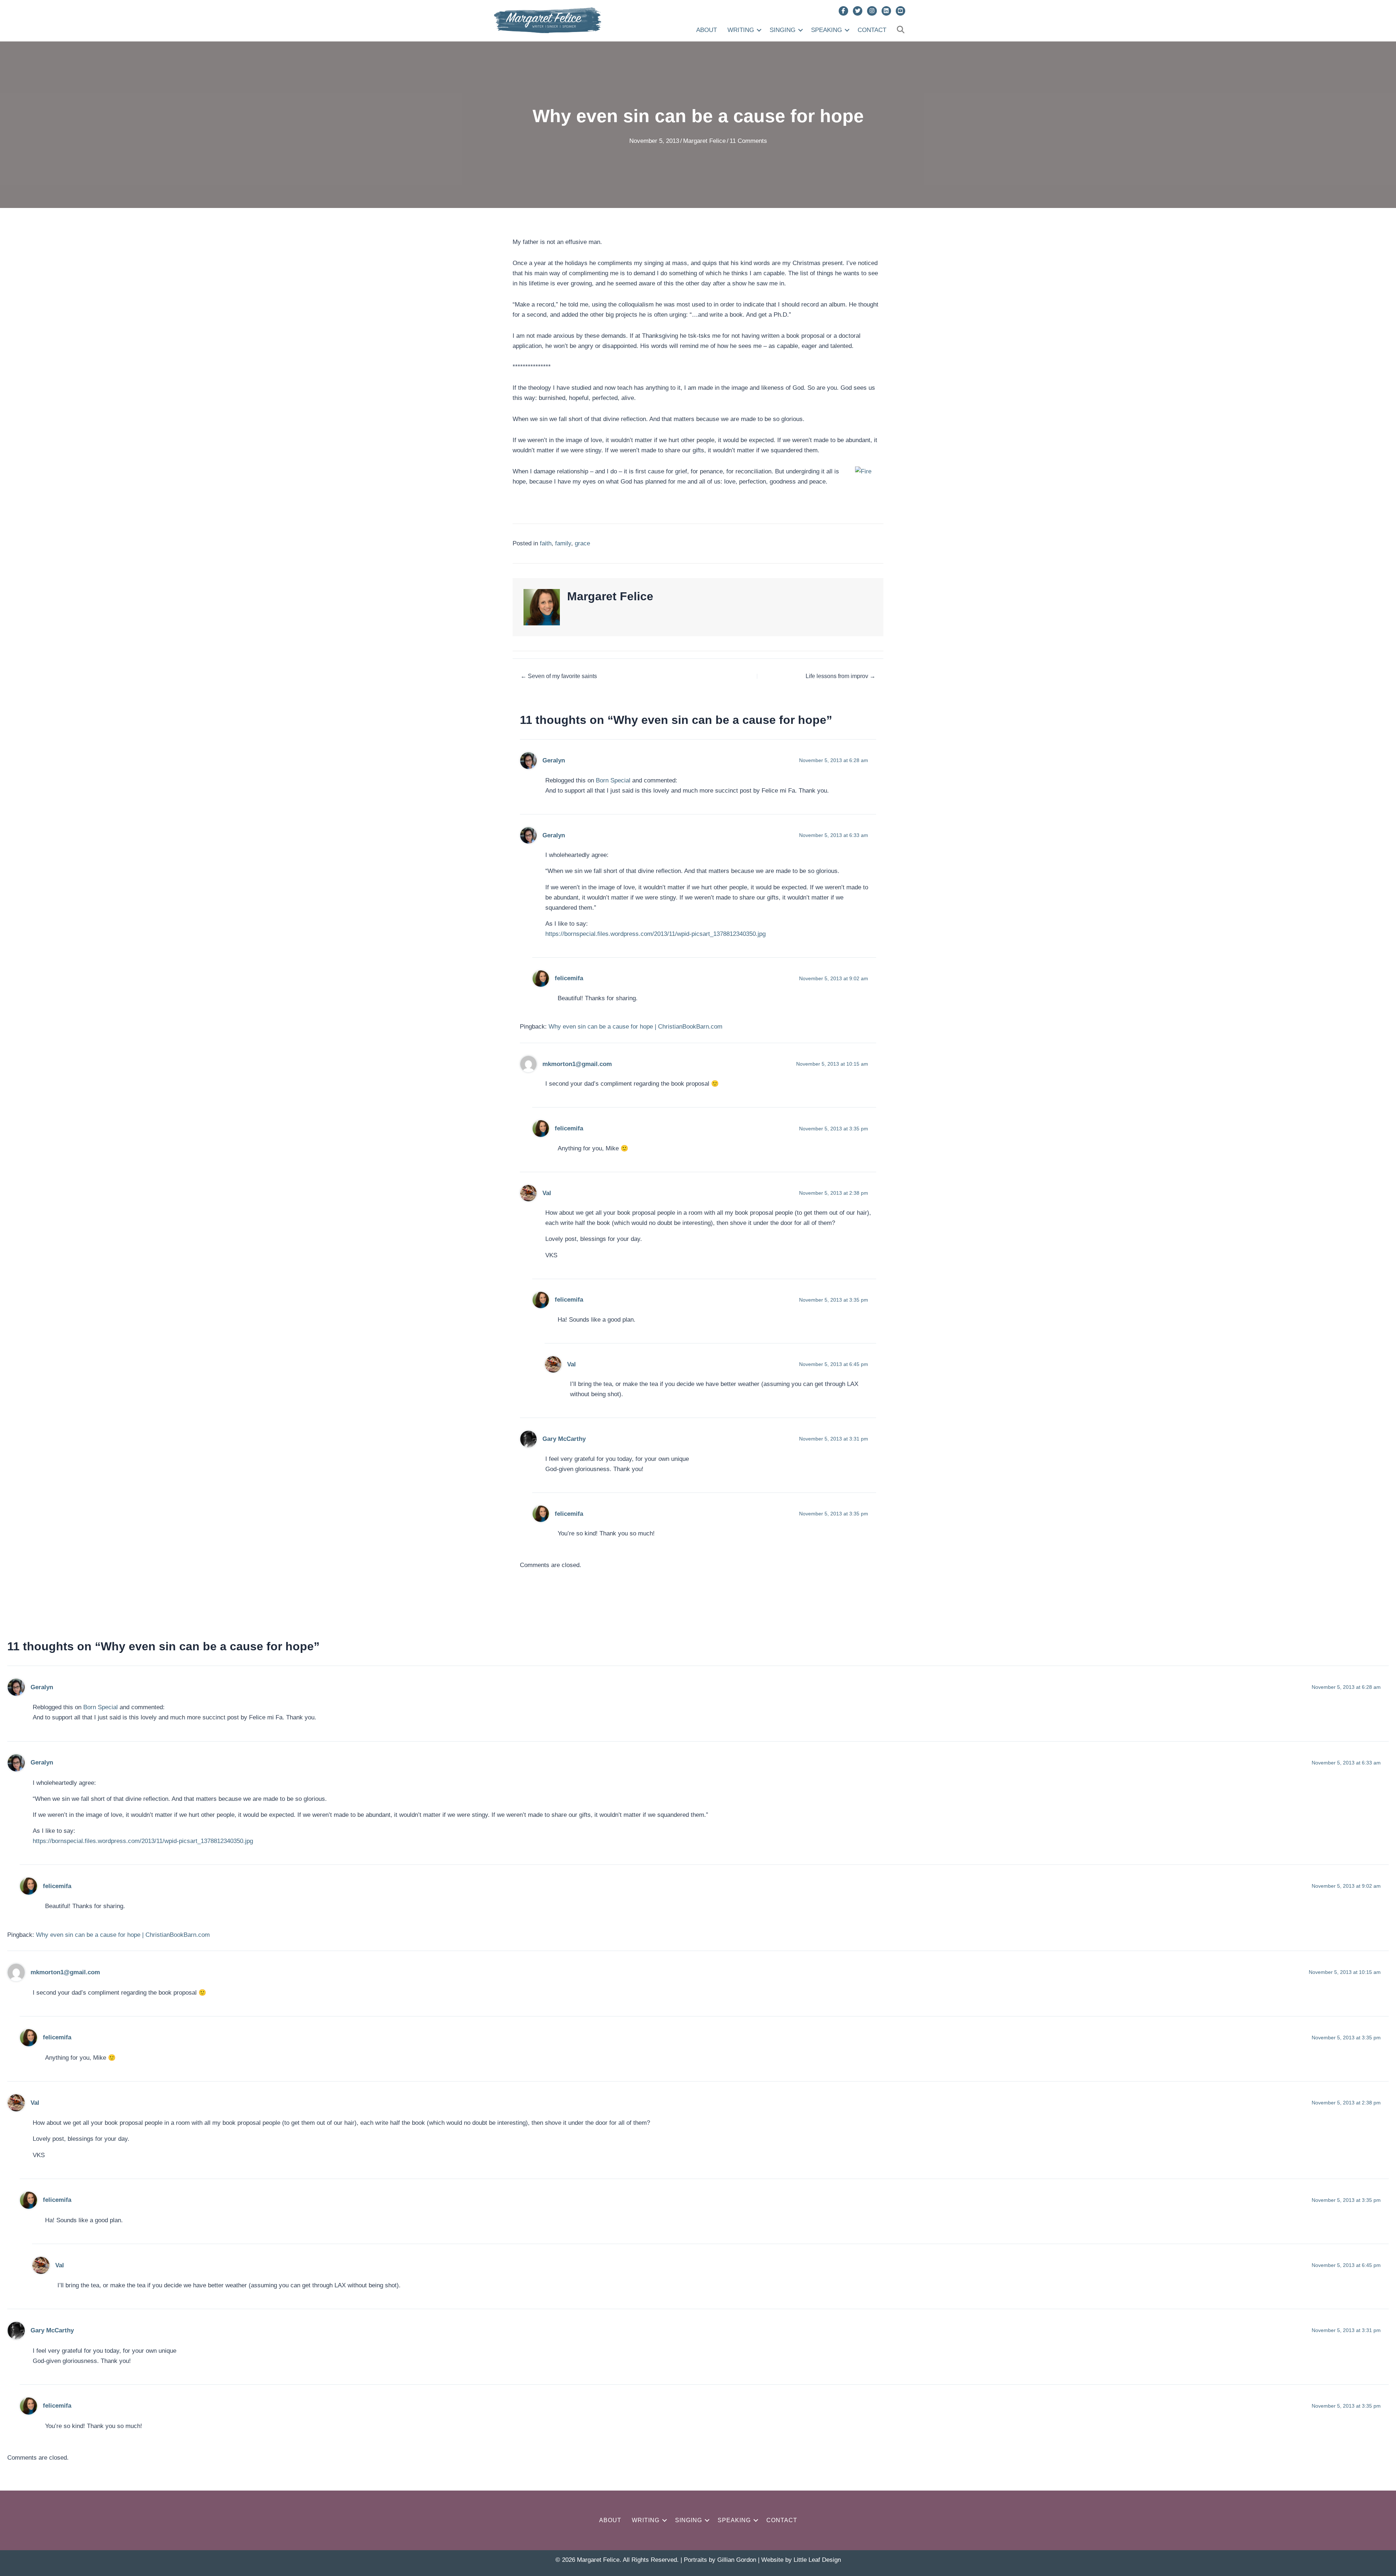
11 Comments (748, 141)
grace (582, 543)
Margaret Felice (704, 141)
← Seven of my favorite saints (559, 676)
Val (547, 1193)
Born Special (613, 780)
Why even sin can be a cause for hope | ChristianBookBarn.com (635, 1027)
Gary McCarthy (564, 1439)
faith (546, 543)
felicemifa (569, 978)
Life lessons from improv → (841, 676)
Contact (872, 30)
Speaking (827, 30)
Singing (783, 30)
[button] (759, 30)
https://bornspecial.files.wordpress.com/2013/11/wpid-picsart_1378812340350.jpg (655, 934)
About (707, 30)
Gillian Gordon (737, 2560)
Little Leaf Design (817, 2560)
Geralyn (554, 760)
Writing (741, 30)
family (563, 543)
